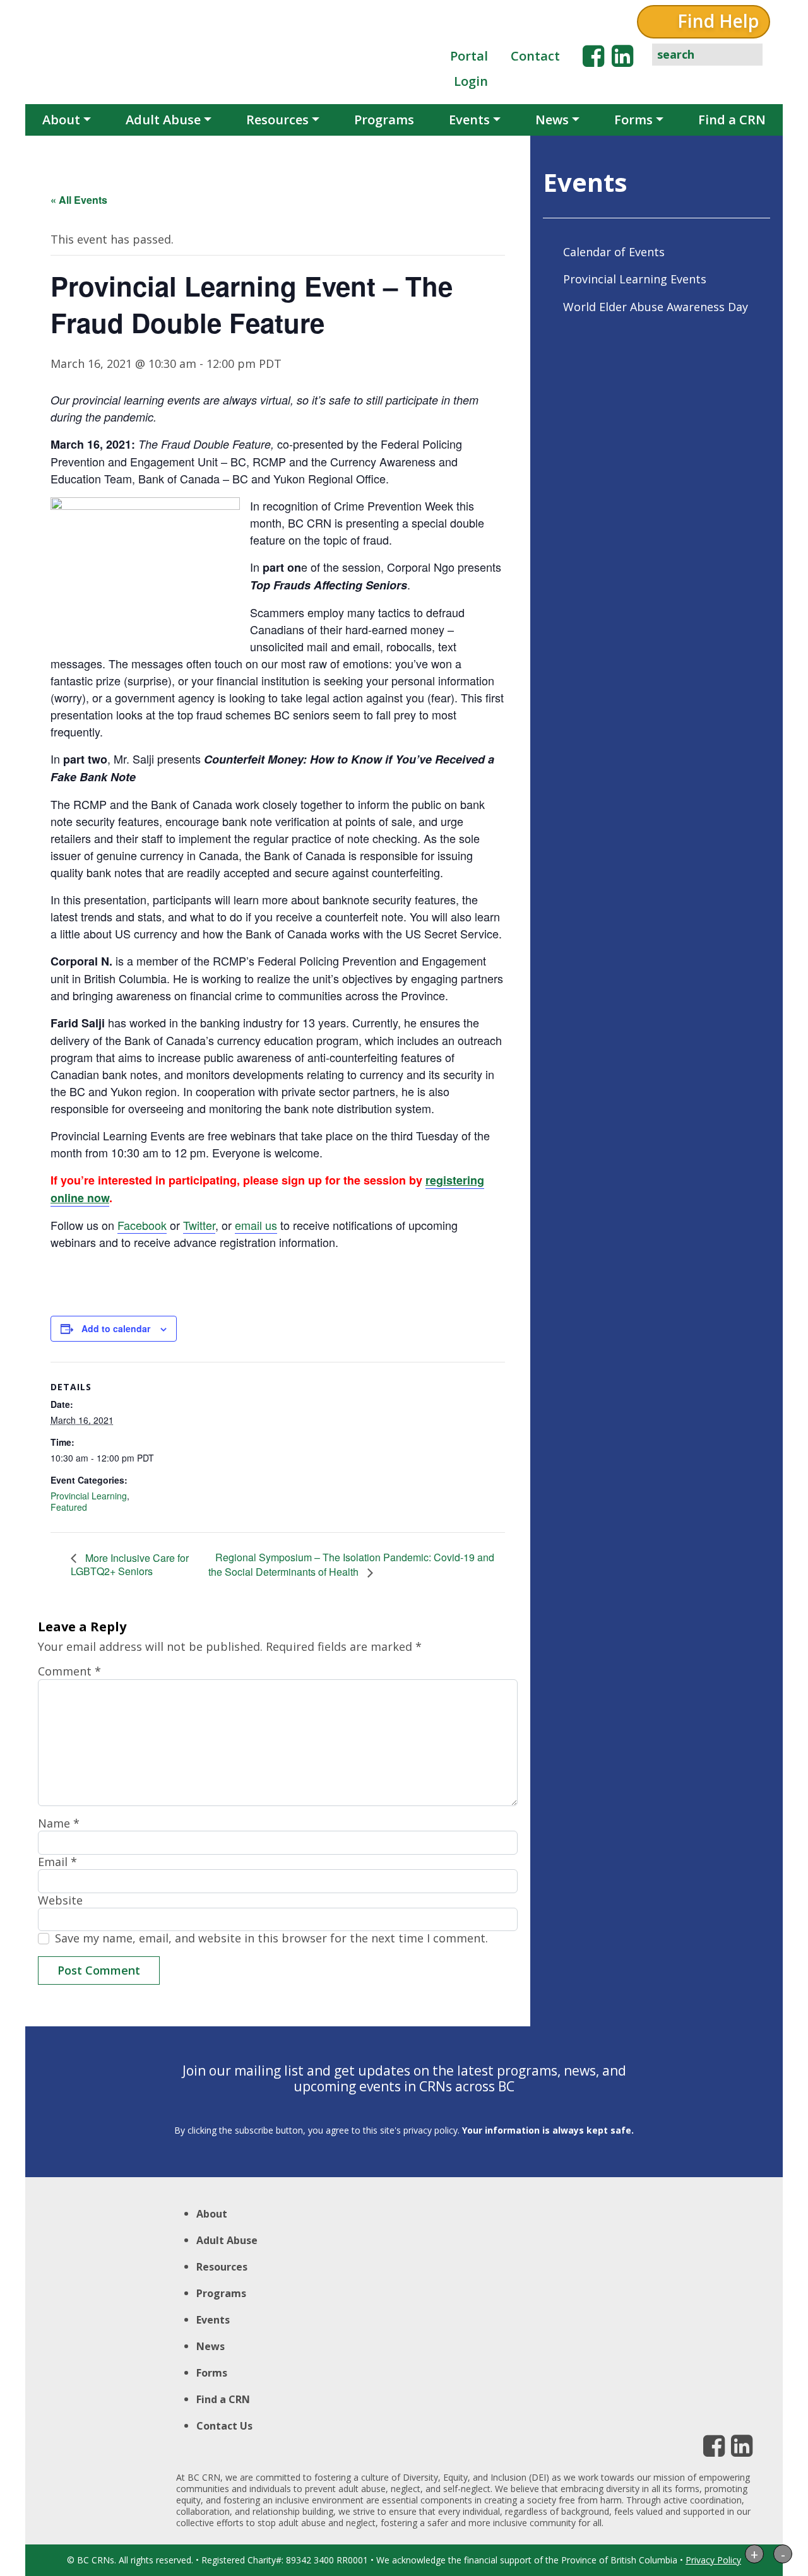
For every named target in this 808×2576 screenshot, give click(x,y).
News (552, 120)
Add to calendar (116, 1328)
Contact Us (224, 2426)
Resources (277, 120)
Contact (535, 56)
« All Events (79, 200)
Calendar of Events (614, 252)
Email (57, 1862)
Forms (633, 120)
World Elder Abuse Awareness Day (656, 307)
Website (60, 1900)
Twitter (199, 1225)
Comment (69, 1671)
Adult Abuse (163, 120)
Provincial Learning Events (635, 279)
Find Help (718, 21)
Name (59, 1823)
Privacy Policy (713, 2560)
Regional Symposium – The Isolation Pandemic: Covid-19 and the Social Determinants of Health (351, 1564)
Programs (384, 120)
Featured (69, 1507)
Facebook (142, 1225)
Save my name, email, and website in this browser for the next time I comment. (271, 1938)
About (61, 120)
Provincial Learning (89, 1496)
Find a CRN (732, 120)
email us (256, 1225)
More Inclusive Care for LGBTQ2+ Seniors (130, 1565)
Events (469, 120)
